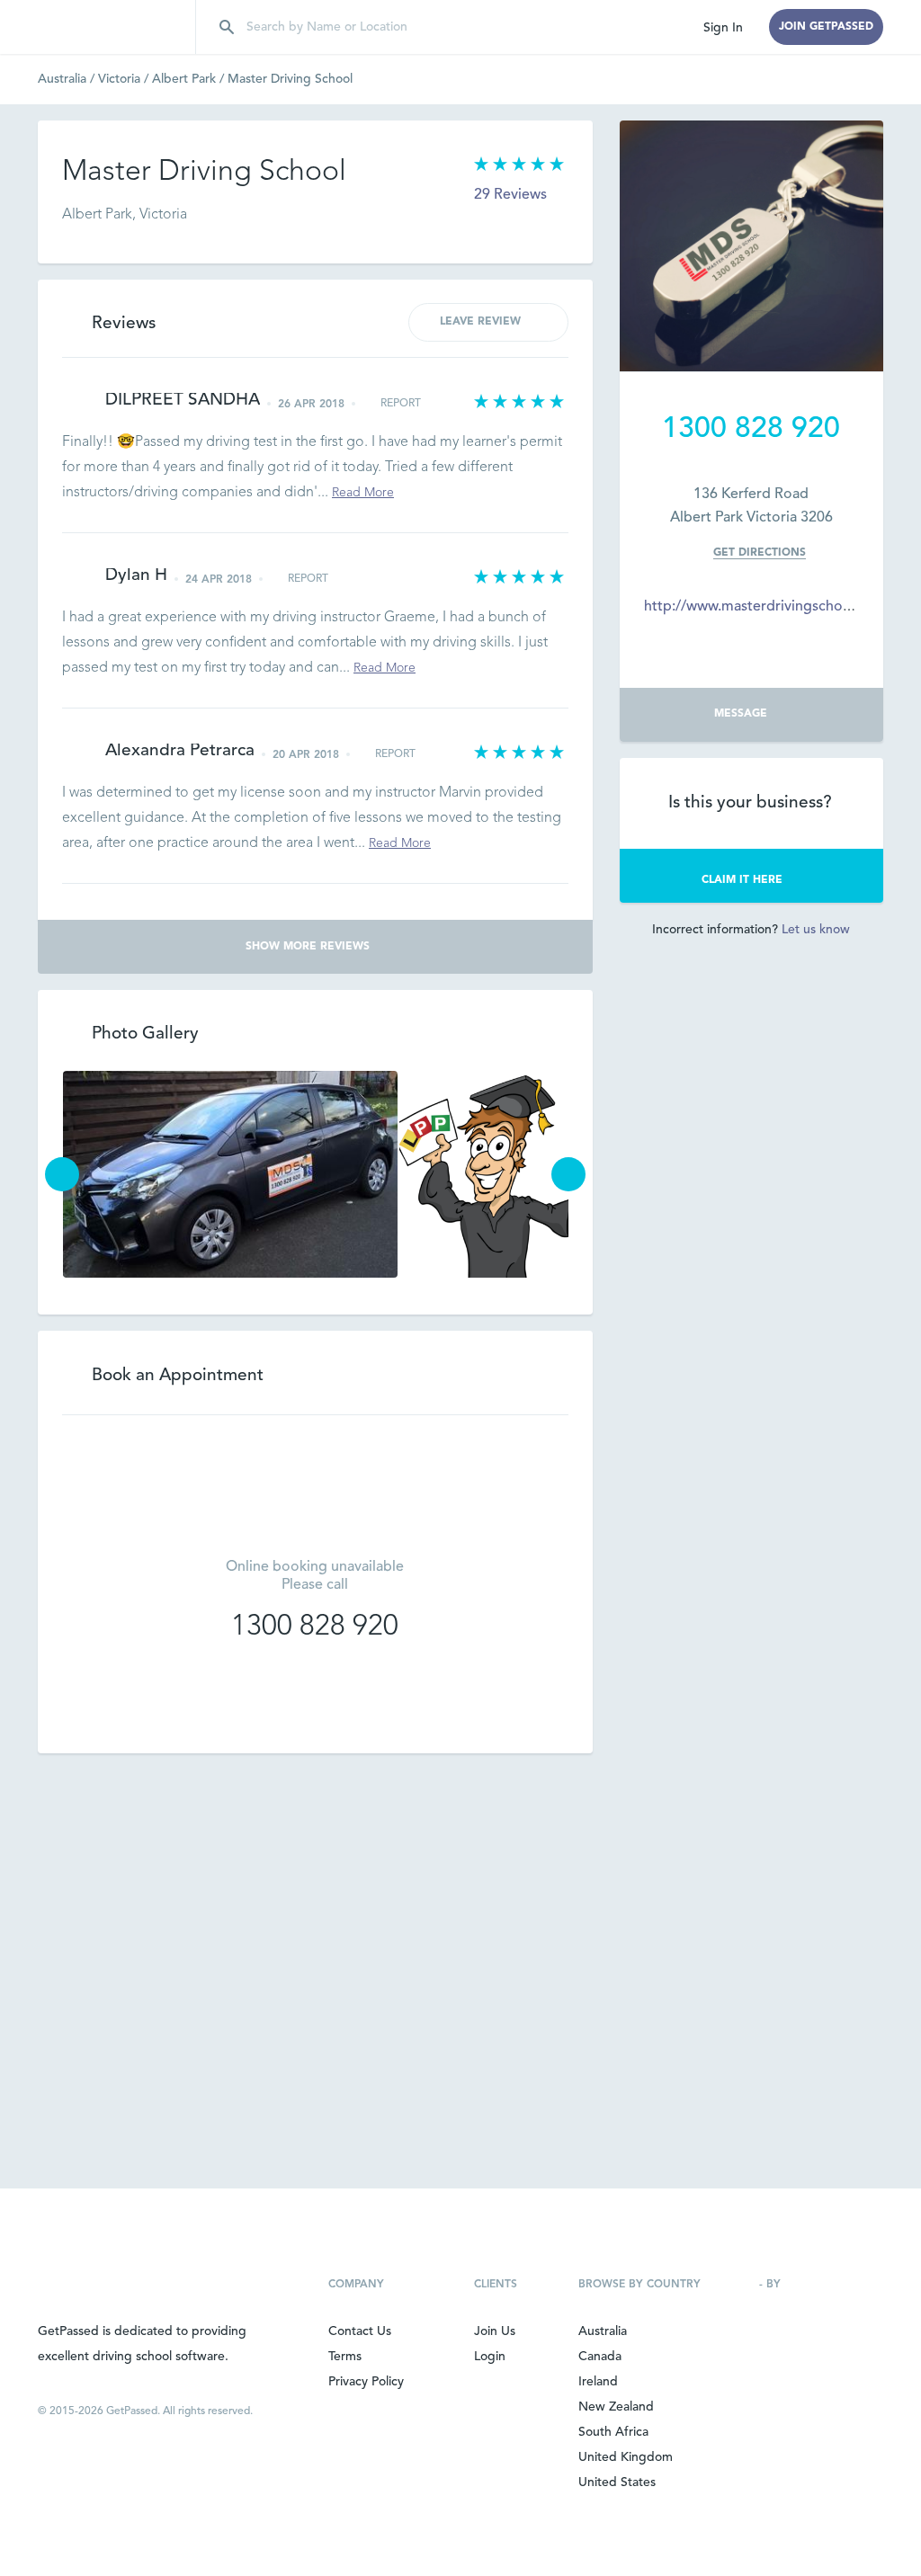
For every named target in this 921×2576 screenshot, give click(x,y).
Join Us (495, 2331)
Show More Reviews (308, 947)
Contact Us (360, 2331)
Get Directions (760, 553)
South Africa (613, 2432)
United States (617, 2482)
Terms (345, 2357)
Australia (68, 79)
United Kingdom (626, 2457)
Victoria (125, 79)
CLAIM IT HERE (742, 880)
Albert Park (190, 79)
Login (490, 2357)
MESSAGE (741, 714)
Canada (600, 2357)
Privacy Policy (366, 2382)
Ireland (598, 2382)
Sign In (723, 28)
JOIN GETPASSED (826, 27)
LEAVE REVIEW (480, 322)
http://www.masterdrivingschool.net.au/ (774, 607)
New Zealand (616, 2407)
